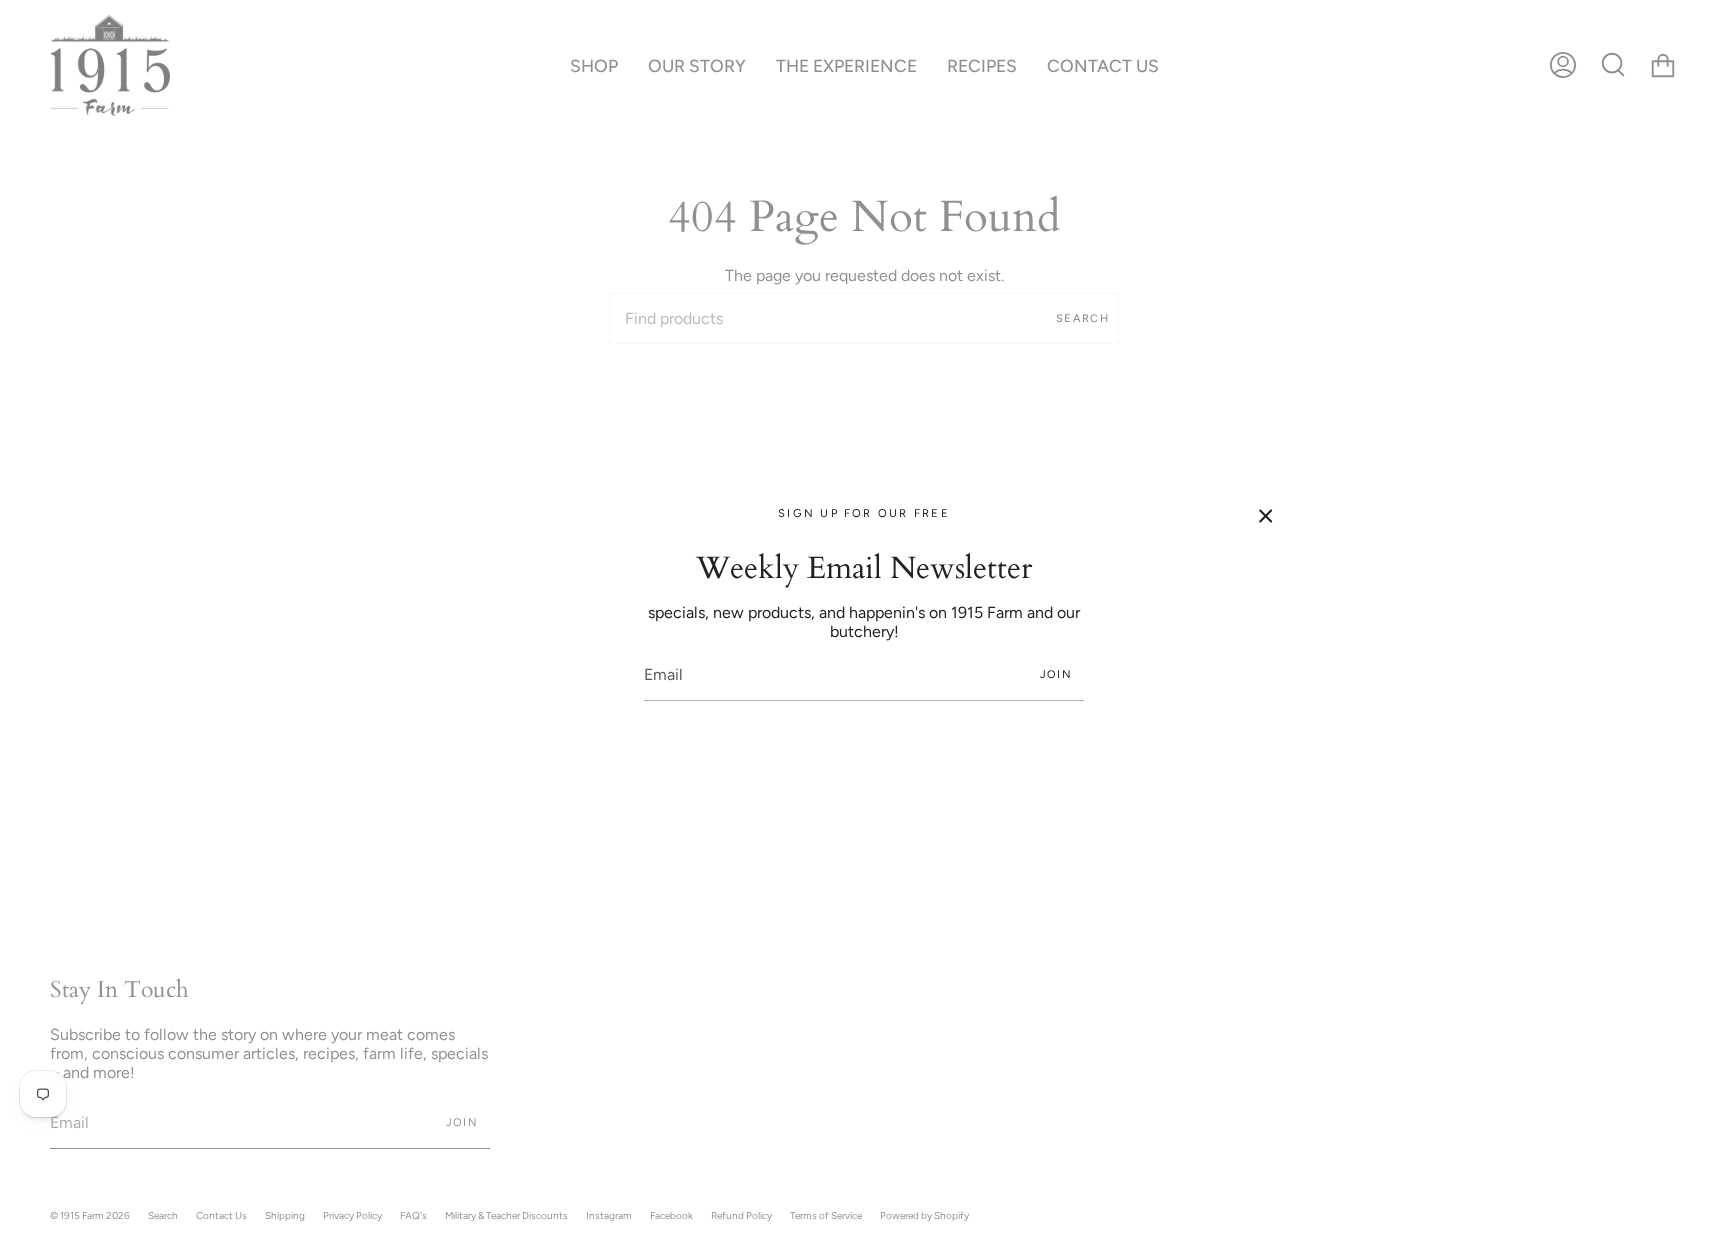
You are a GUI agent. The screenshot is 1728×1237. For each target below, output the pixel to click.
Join (1056, 674)
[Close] (1266, 516)
